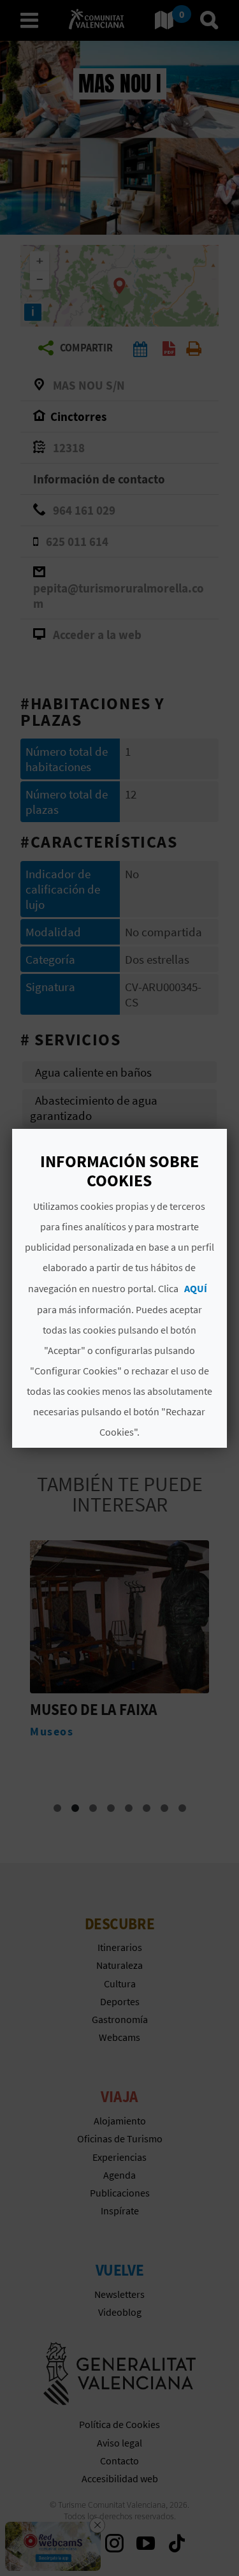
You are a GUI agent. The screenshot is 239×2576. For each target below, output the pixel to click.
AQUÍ (196, 1288)
